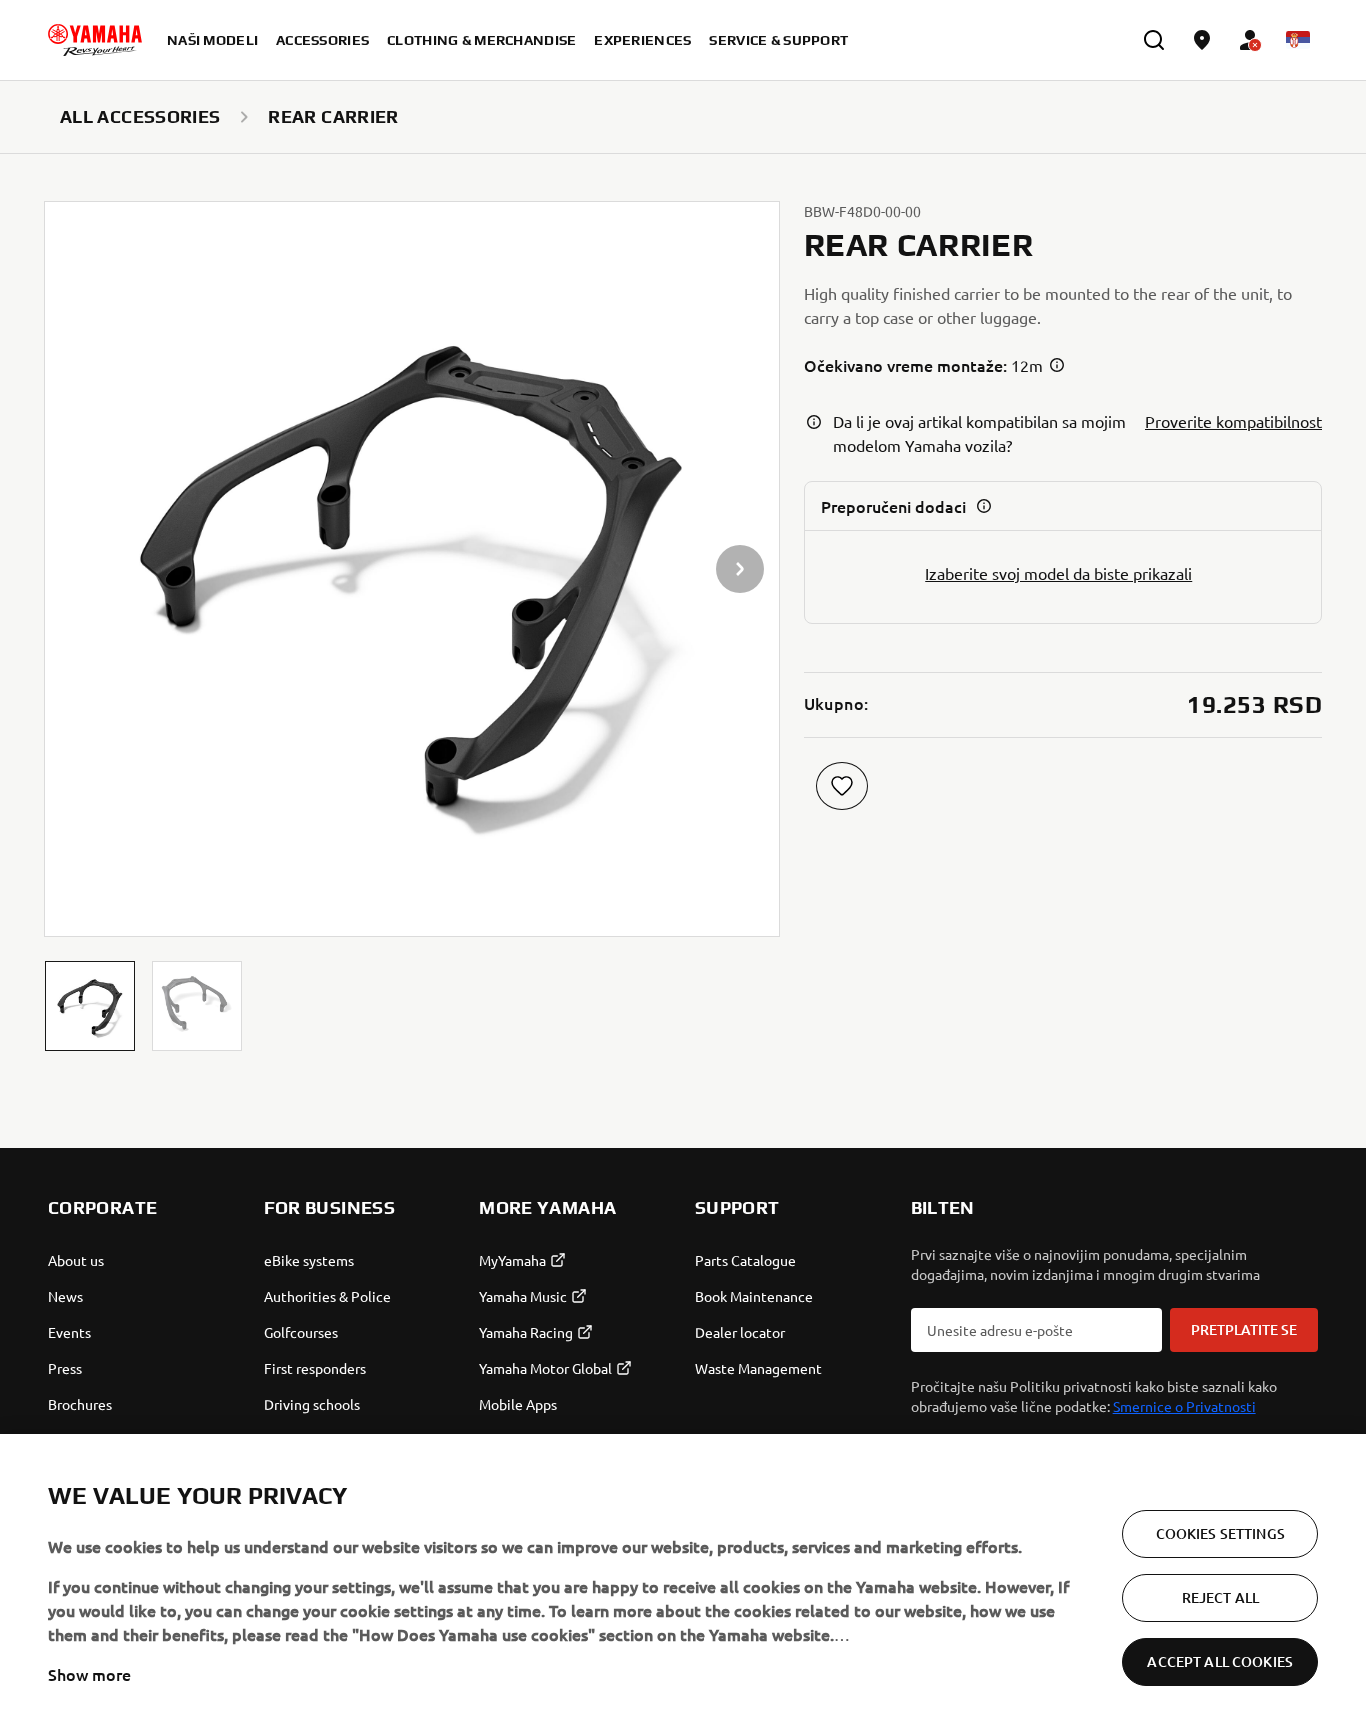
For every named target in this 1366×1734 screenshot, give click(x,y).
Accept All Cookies (1220, 1661)
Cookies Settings (1220, 1533)
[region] (683, 1584)
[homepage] (95, 40)
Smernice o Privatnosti (1184, 1406)
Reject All (1220, 1597)
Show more (89, 1674)
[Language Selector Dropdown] (1298, 40)
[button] (90, 1006)
